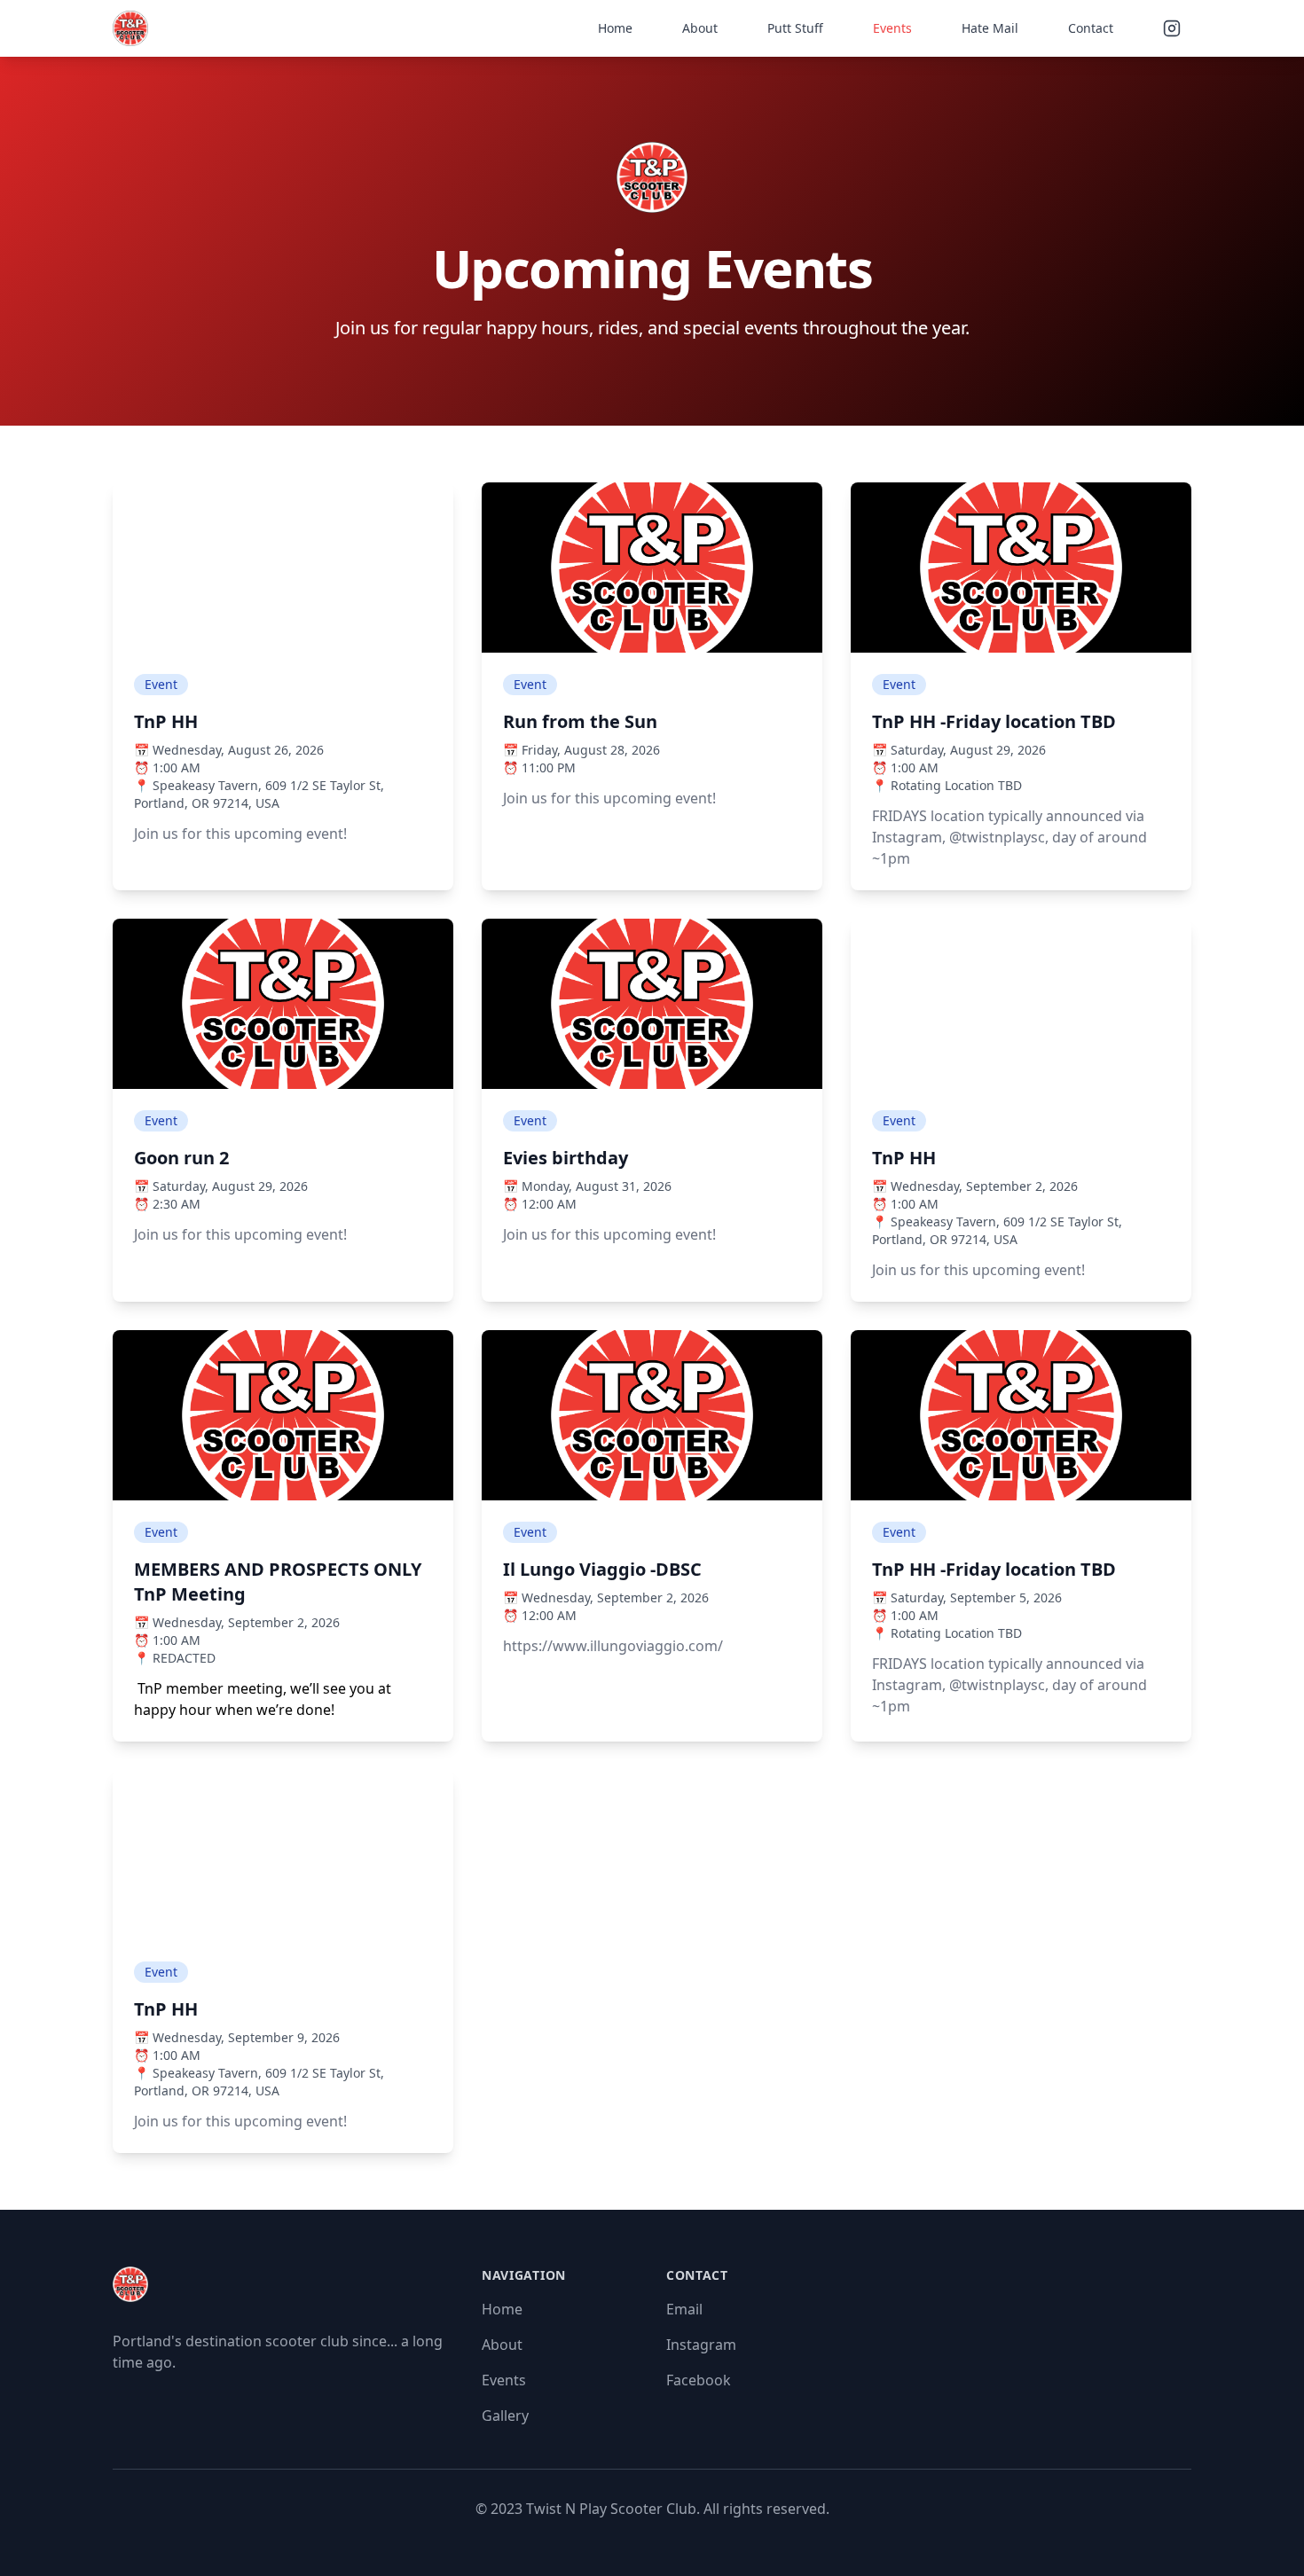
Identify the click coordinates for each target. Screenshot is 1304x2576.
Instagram (701, 2345)
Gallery (505, 2415)
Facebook (699, 2380)
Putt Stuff (795, 28)
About (700, 28)
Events (892, 28)
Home (615, 28)
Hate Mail (990, 28)
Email (684, 2309)
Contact (1091, 28)
